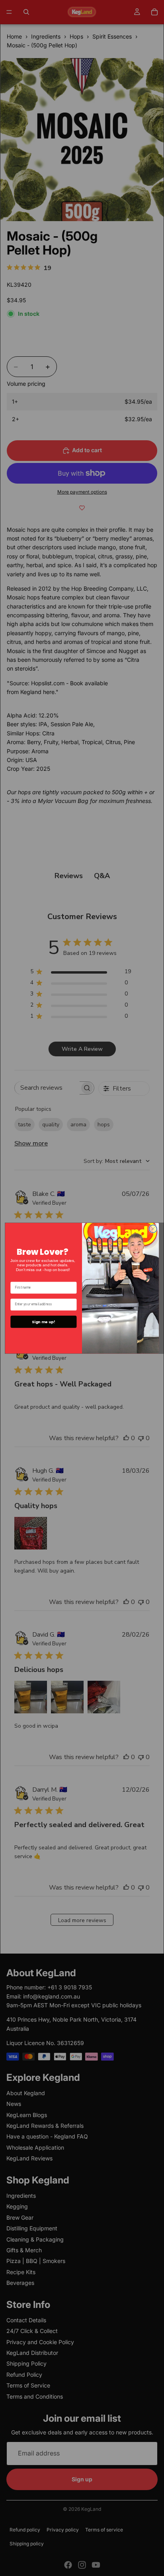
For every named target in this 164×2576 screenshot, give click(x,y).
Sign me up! (43, 1321)
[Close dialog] (153, 1228)
